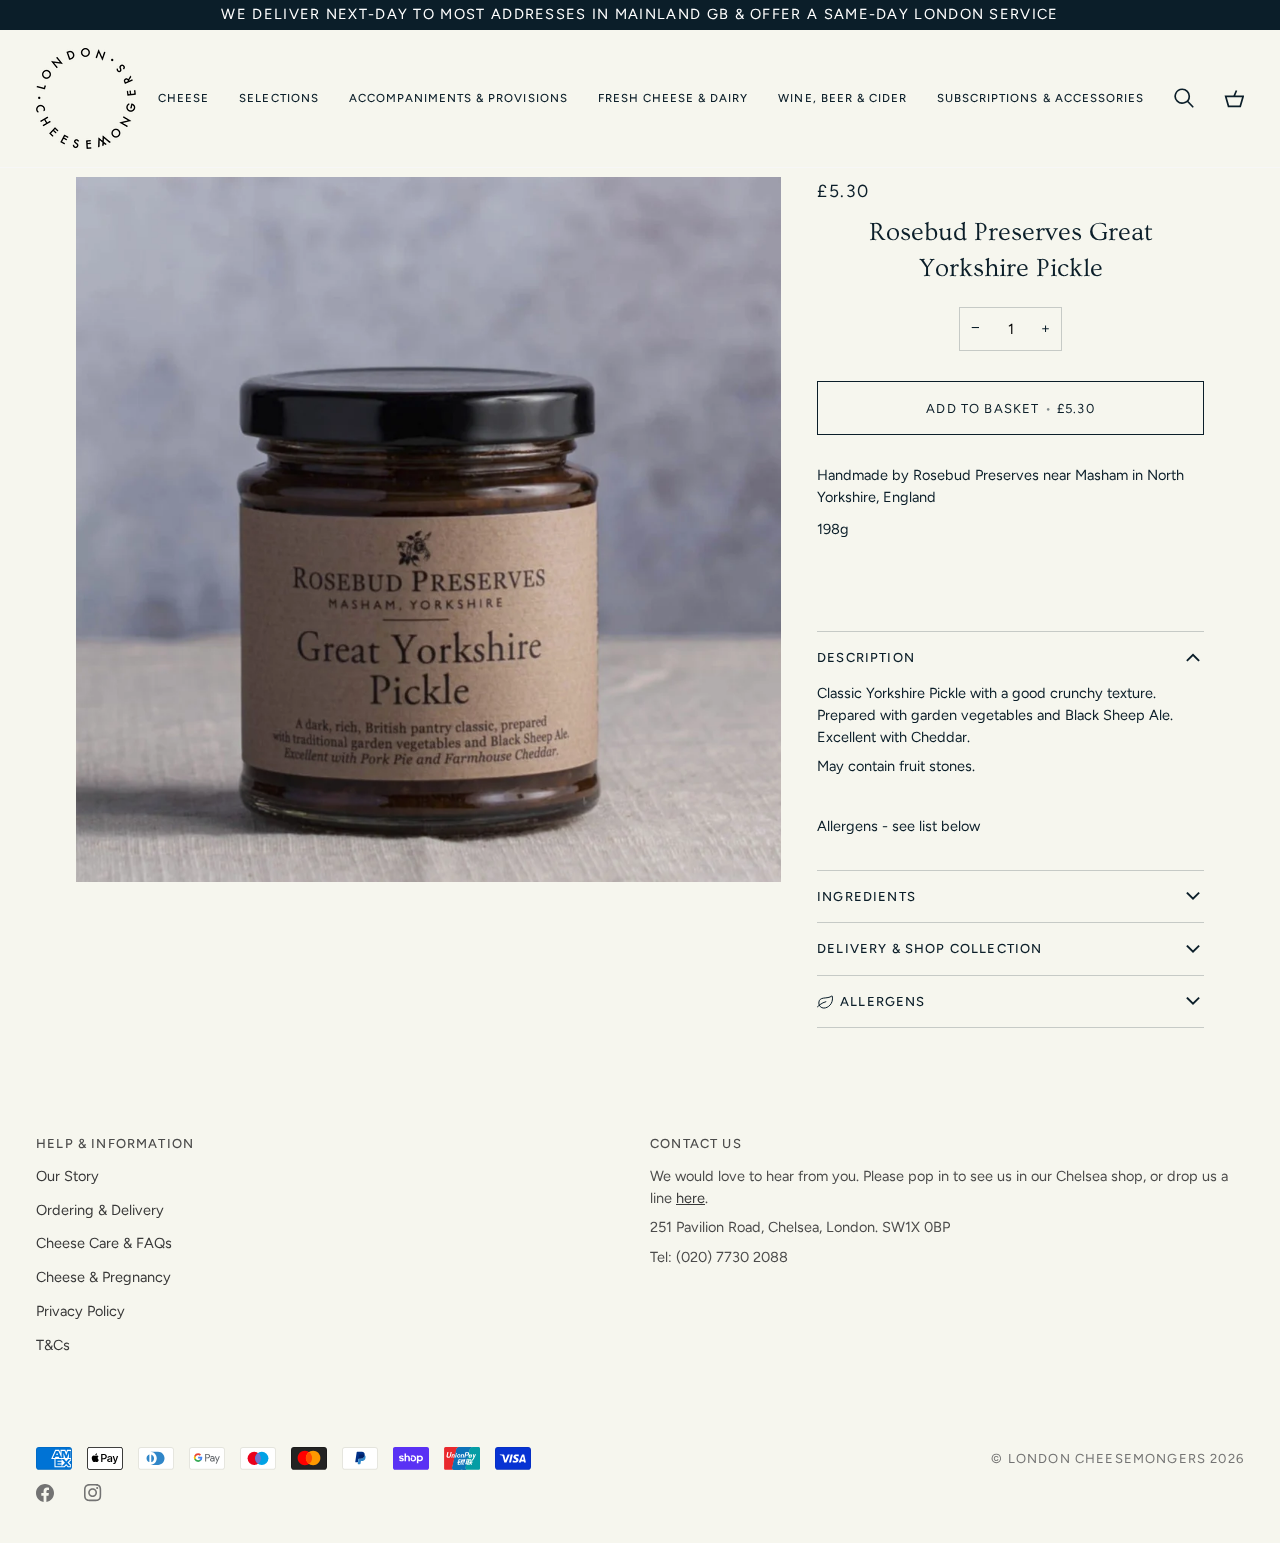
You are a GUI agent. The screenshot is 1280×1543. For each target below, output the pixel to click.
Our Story (67, 1176)
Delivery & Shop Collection (929, 948)
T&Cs (53, 1345)
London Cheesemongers (1107, 1458)
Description (866, 657)
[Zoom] (113, 844)
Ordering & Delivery (100, 1210)
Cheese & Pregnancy (103, 1277)
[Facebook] (45, 1493)
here (690, 1198)
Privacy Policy (80, 1311)
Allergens (883, 1001)
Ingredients (866, 896)
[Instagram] (93, 1493)
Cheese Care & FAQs (104, 1243)
